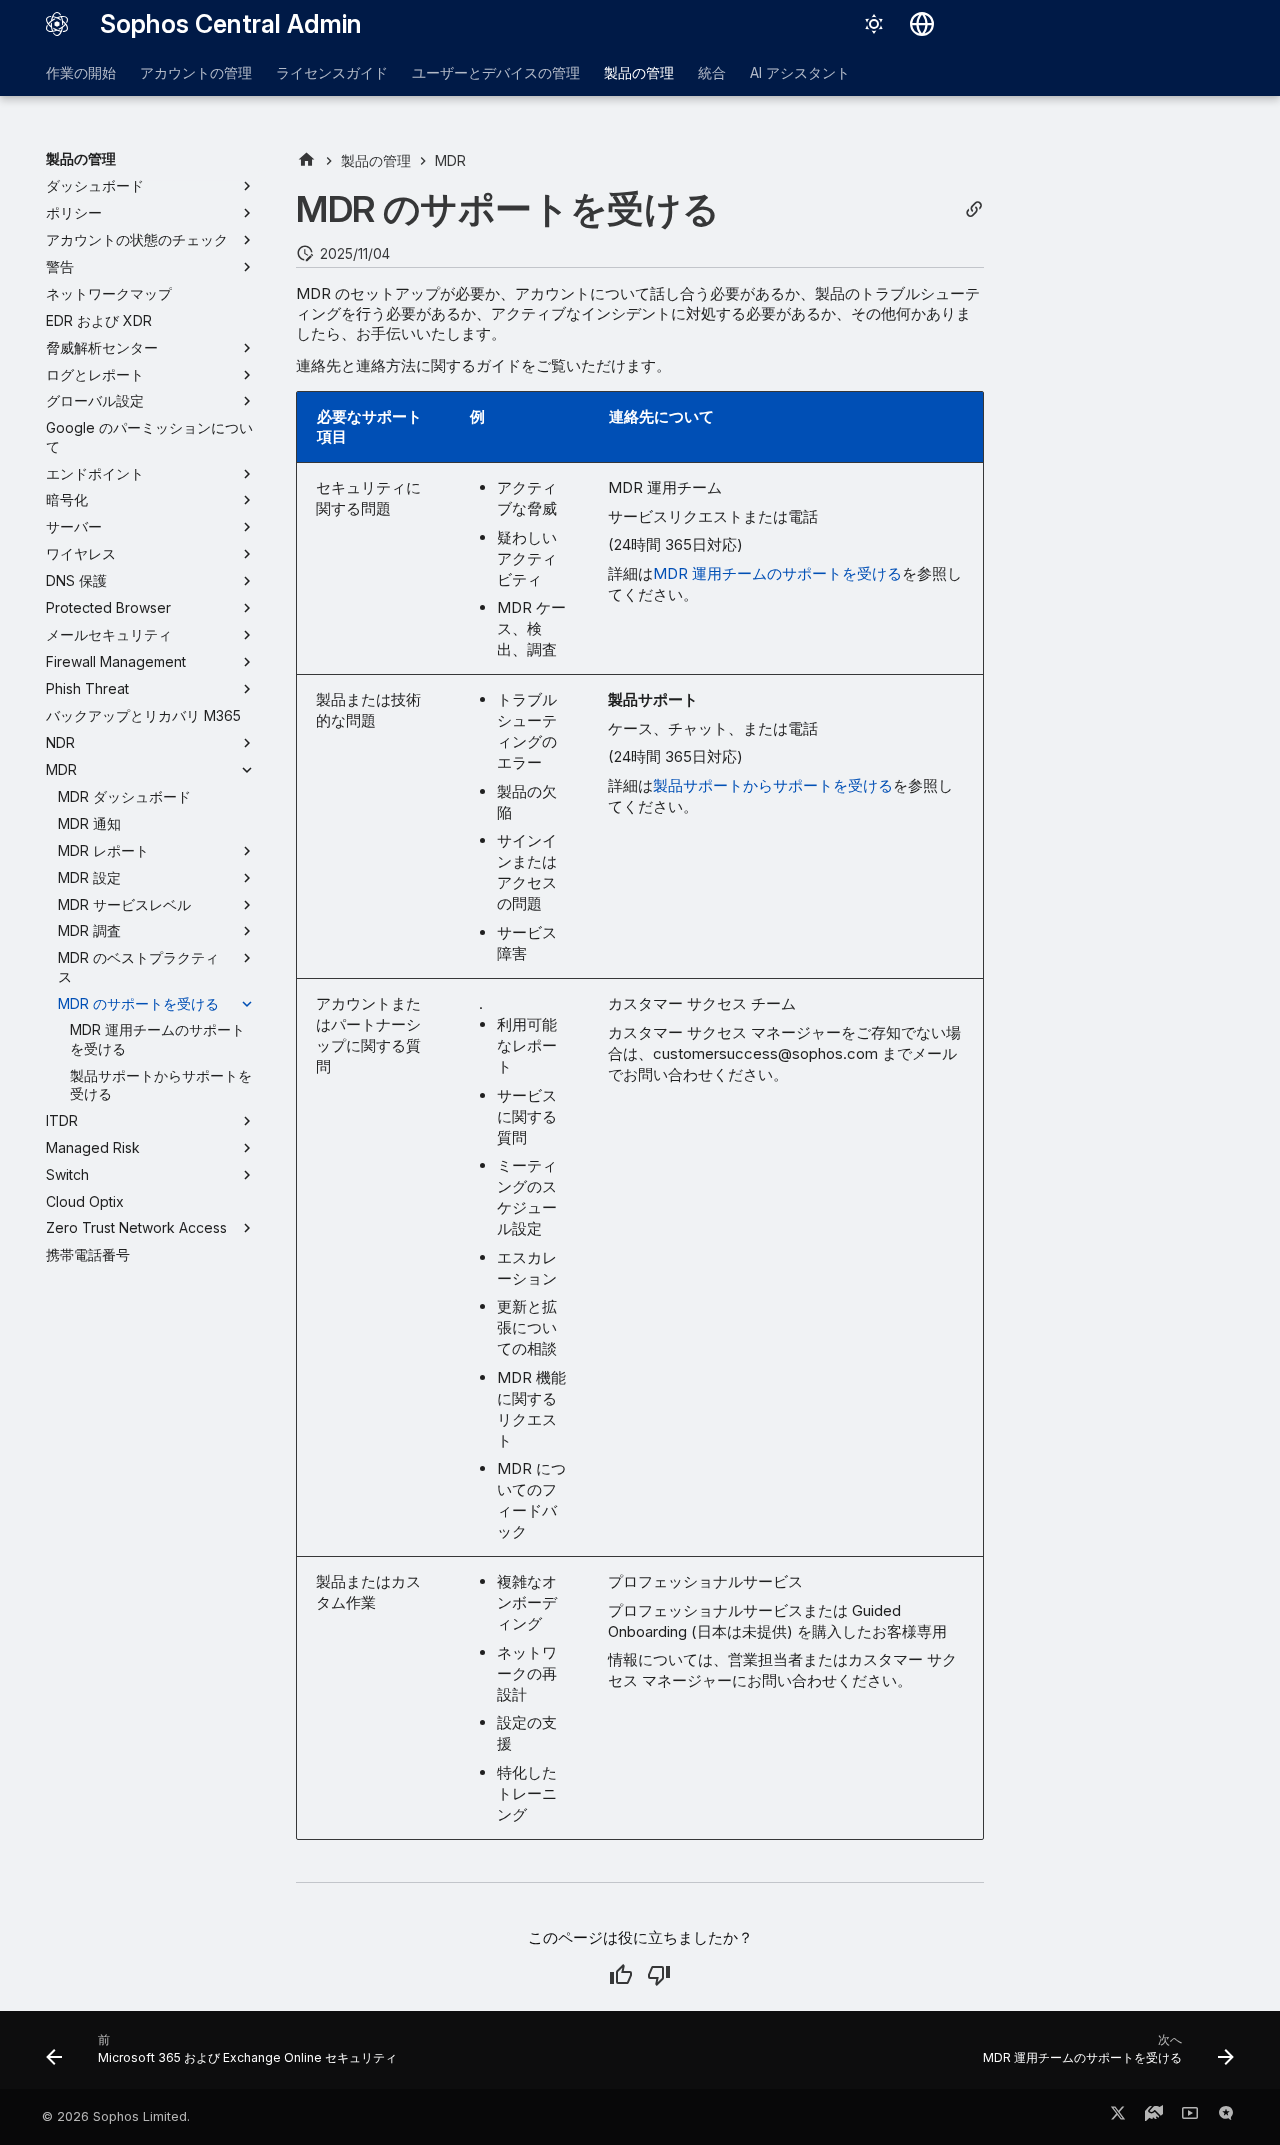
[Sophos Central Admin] (57, 24)
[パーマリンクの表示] (974, 209)
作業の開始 (81, 72)
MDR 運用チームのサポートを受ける (777, 573)
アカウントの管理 (196, 72)
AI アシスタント (800, 72)
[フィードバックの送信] (1226, 2117)
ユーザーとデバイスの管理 (496, 72)
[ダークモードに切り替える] (874, 24)
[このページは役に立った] (621, 1975)
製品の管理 (639, 72)
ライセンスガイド (332, 72)
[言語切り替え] (922, 24)
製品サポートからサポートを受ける (773, 785)
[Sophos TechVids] (1190, 2117)
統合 (712, 72)
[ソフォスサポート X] (1118, 2117)
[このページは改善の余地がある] (659, 1975)
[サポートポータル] (1154, 2117)
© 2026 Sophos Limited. (116, 2116)
